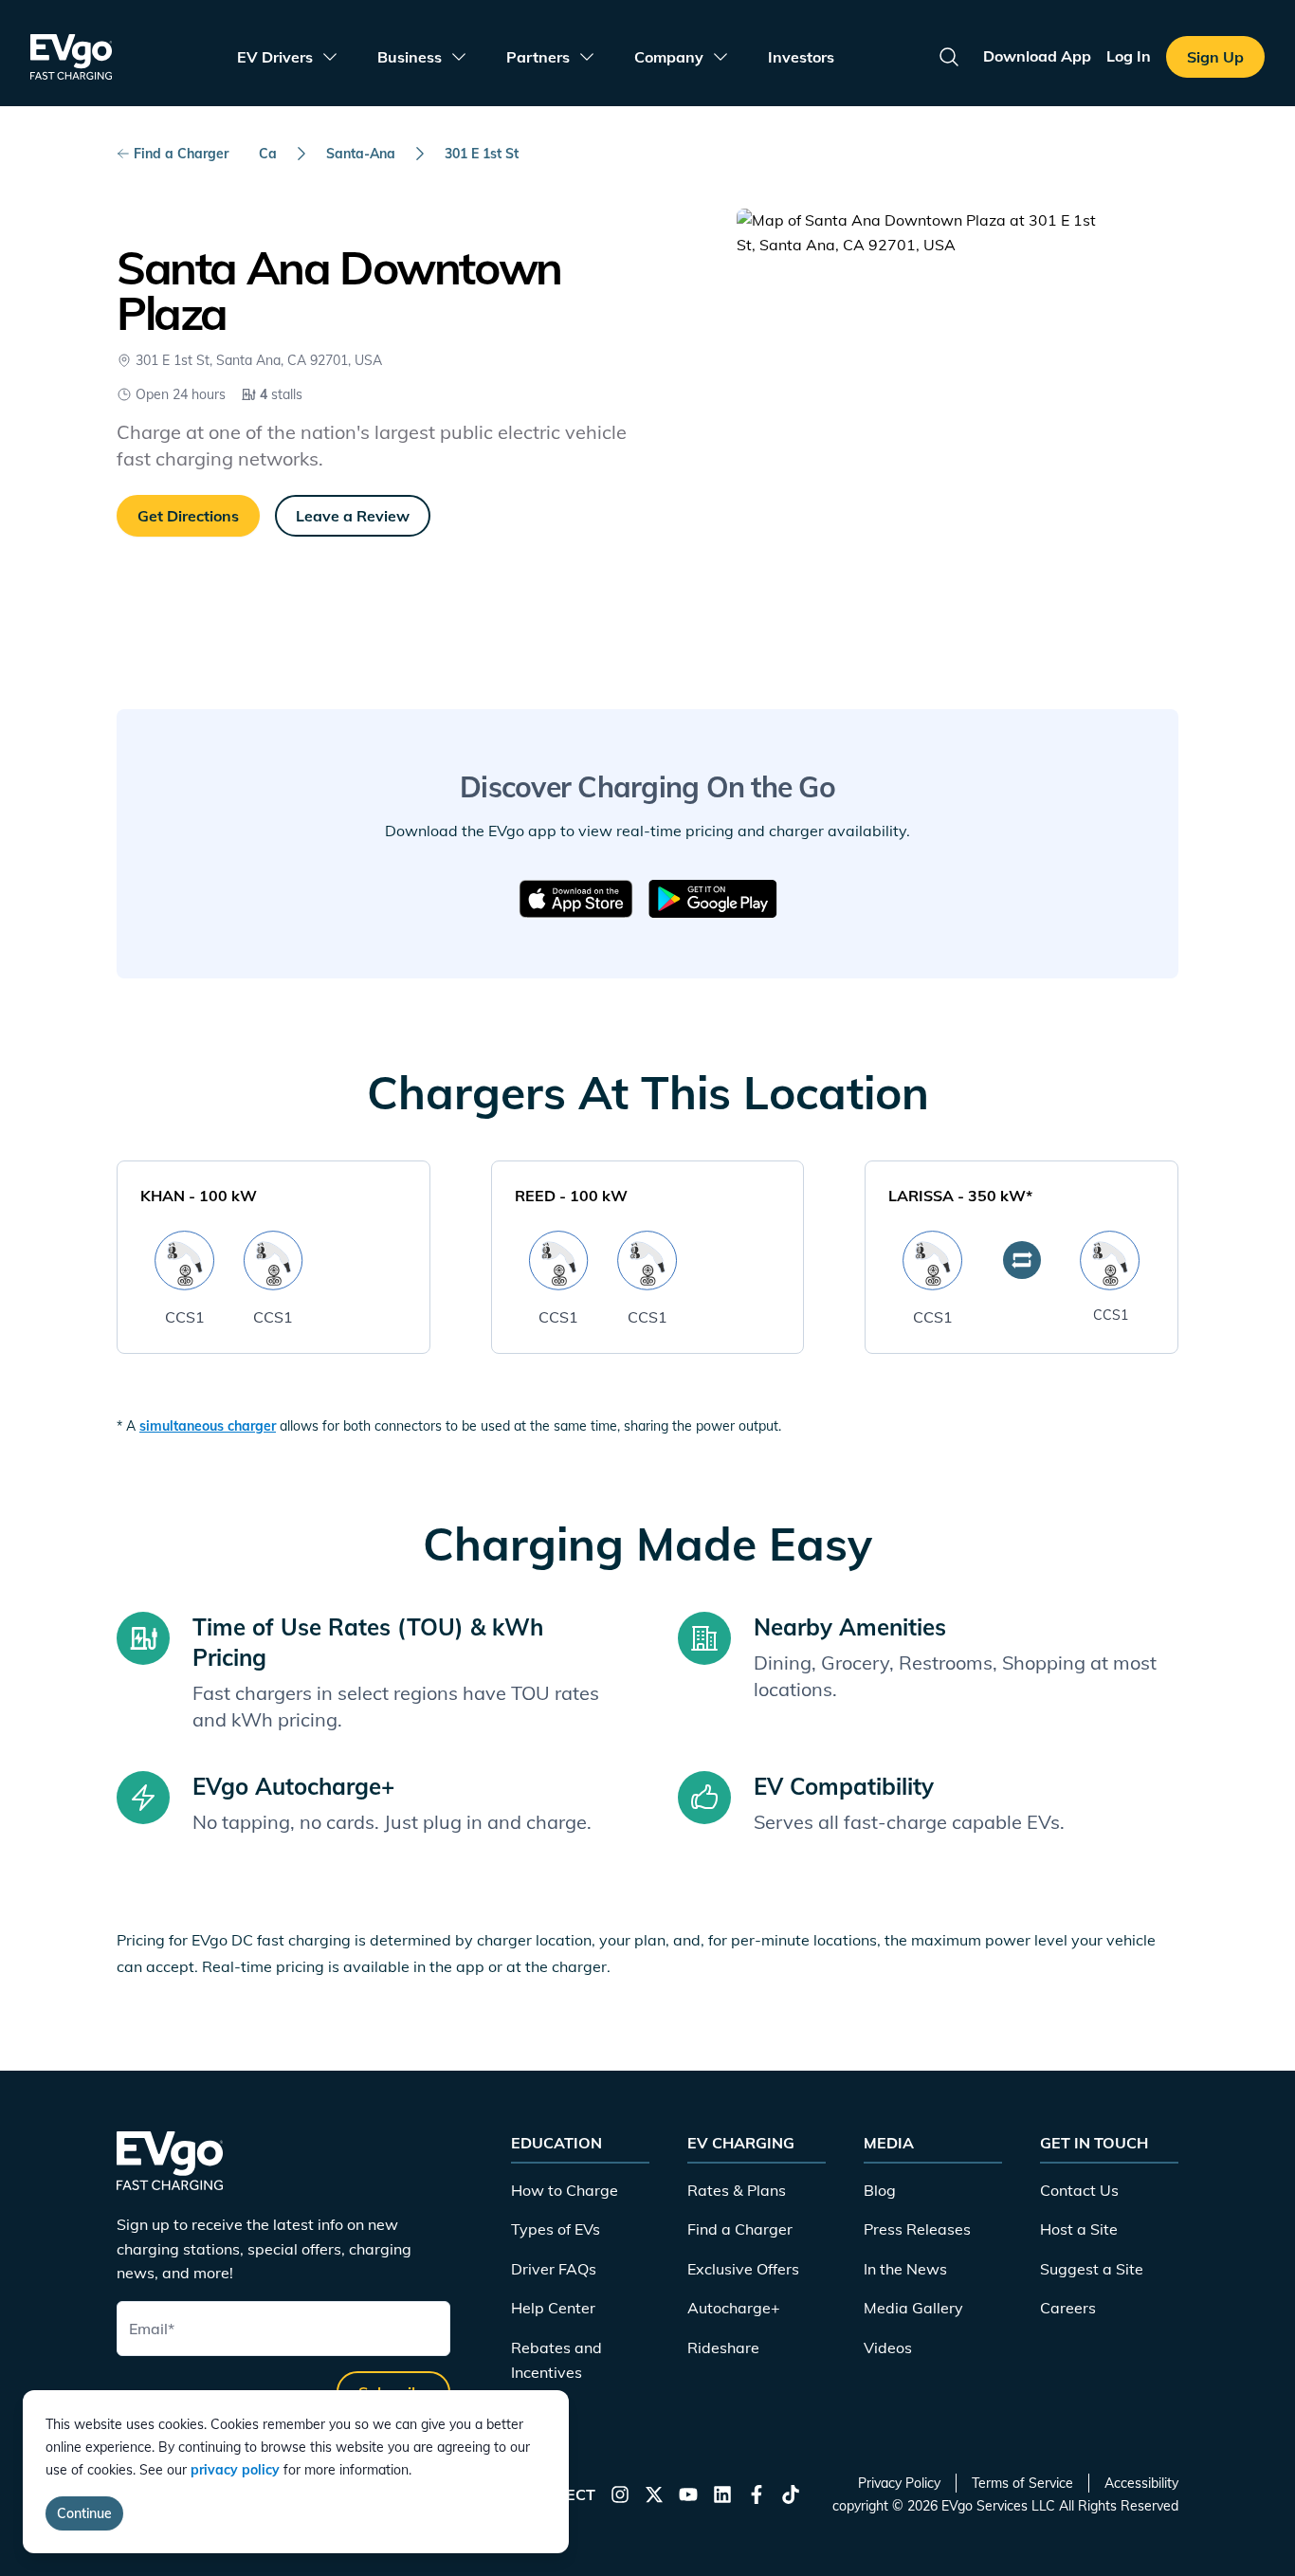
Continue (84, 2513)
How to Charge (565, 2190)
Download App (1037, 56)
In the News (905, 2269)
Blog (880, 2190)
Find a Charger (181, 154)
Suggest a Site (1092, 2269)
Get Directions (188, 516)
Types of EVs (556, 2229)
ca (268, 154)
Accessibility (1141, 2483)
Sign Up (1215, 57)
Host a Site (1079, 2229)
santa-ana (361, 154)
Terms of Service (1022, 2483)
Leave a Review (353, 516)
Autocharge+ (734, 2308)
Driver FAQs (554, 2269)
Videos (888, 2348)
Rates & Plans (737, 2190)
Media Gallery (913, 2308)
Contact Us (1079, 2190)
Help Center (553, 2308)
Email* (152, 2329)
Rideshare (723, 2348)
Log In (1129, 56)
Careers (1068, 2308)
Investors (801, 57)
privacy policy (235, 2470)
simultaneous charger (208, 1426)
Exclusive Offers (743, 2269)
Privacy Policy (899, 2483)
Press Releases (917, 2229)
